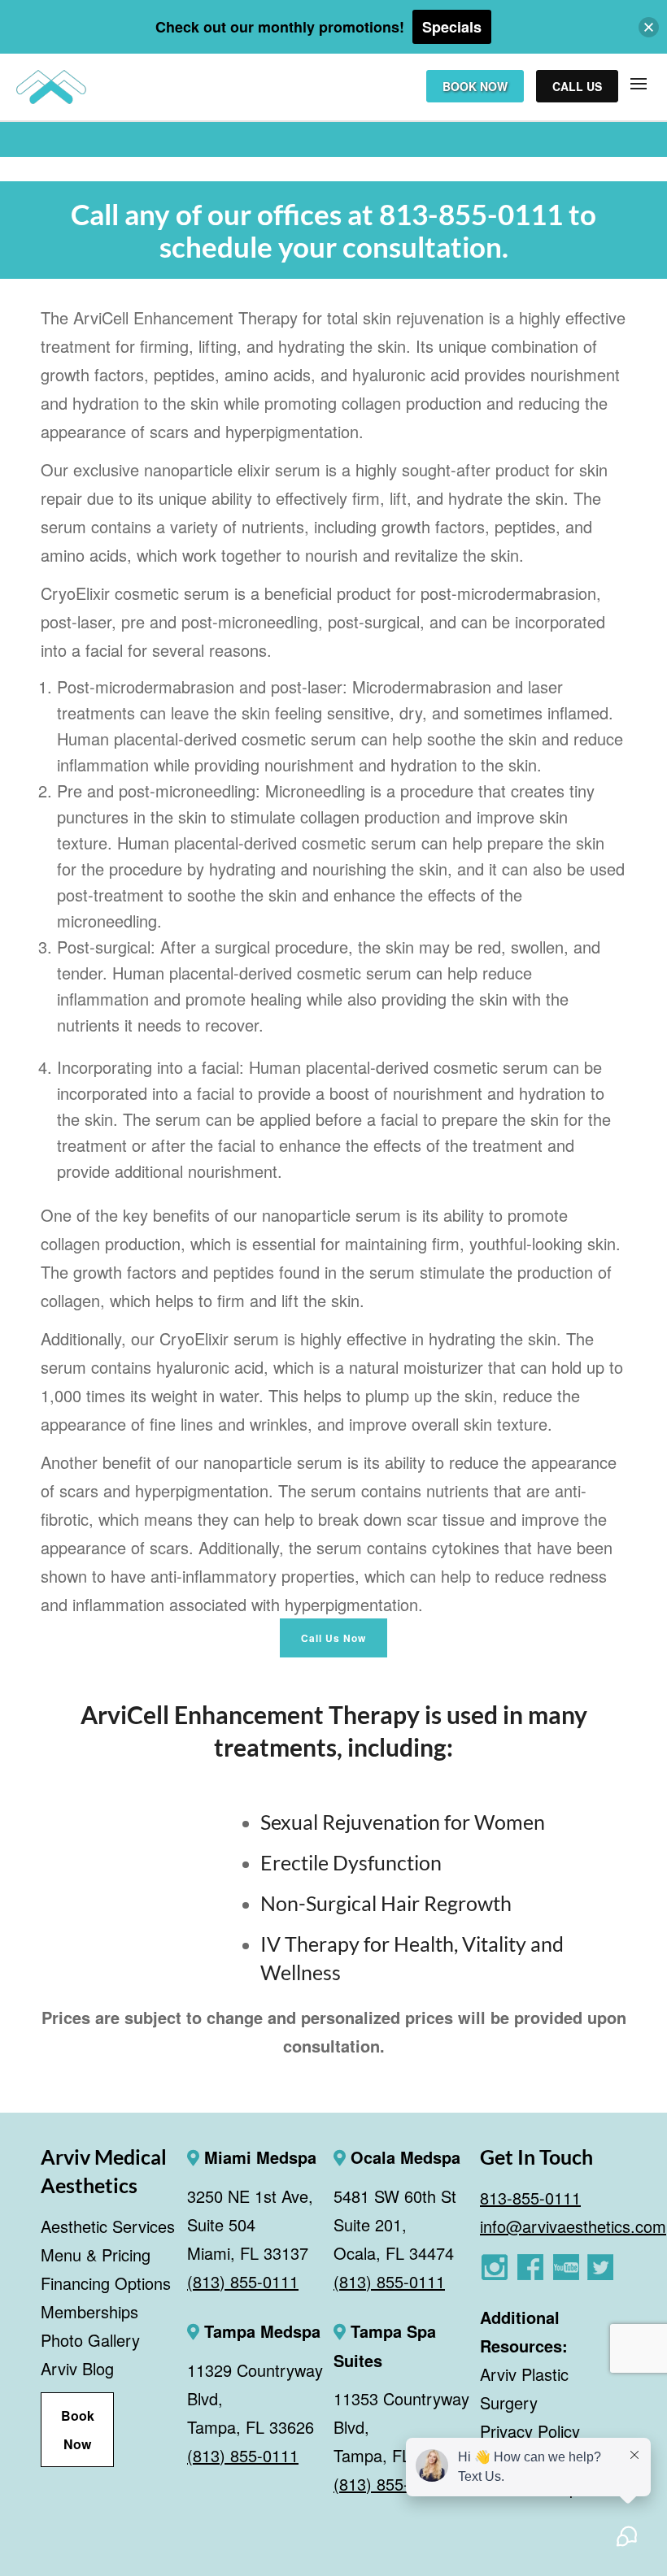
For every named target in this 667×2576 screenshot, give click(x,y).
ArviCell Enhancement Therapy (250, 1714)
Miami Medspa (258, 2157)
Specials (452, 27)
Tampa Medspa (260, 2331)
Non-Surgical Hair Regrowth (386, 1903)
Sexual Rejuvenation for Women (403, 1822)
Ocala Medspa (403, 2157)
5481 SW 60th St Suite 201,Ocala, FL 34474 (395, 2224)
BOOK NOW (475, 86)
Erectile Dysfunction (351, 1862)
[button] (649, 27)
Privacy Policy (530, 2431)
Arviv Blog (77, 2368)
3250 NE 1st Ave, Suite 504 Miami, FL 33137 (250, 2224)
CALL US (577, 86)
